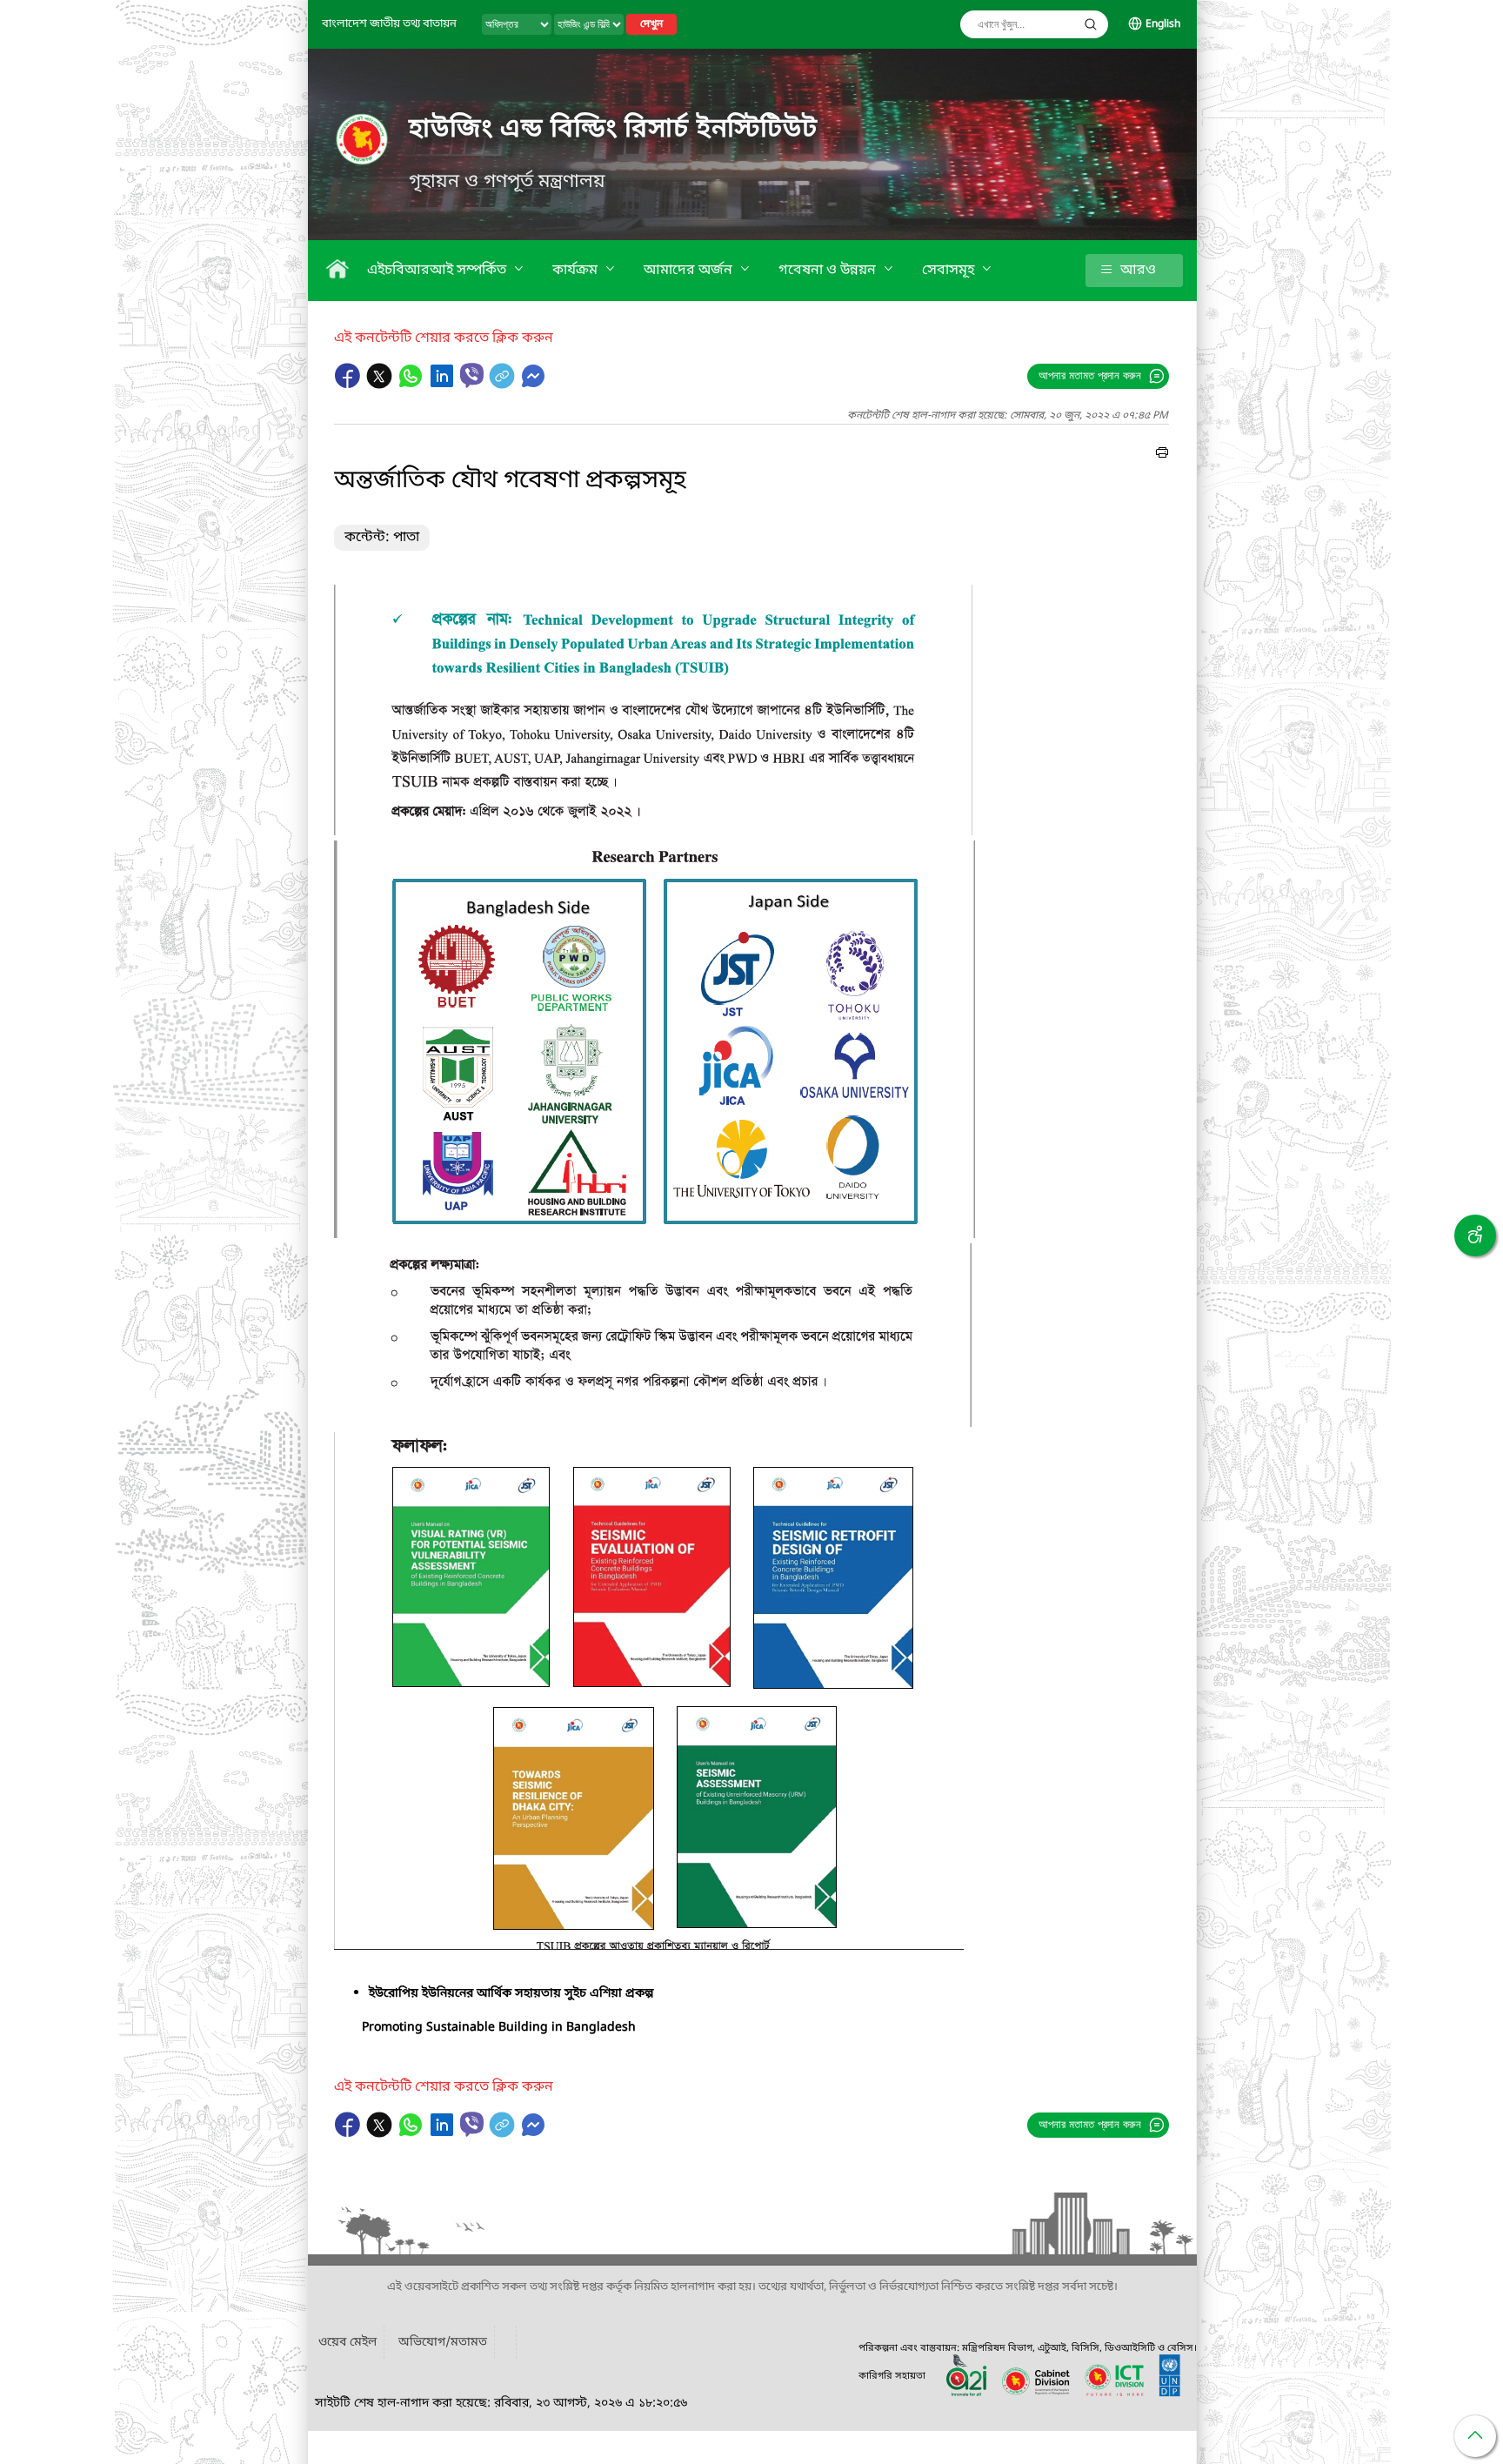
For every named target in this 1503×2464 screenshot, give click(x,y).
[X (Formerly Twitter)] (381, 385)
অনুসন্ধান (1091, 24)
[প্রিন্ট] (1162, 455)
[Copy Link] (504, 385)
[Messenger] (533, 385)
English (1163, 24)
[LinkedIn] (444, 385)
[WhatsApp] (412, 385)
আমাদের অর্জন (690, 271)
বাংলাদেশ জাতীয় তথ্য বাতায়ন (389, 24)
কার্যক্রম (577, 271)
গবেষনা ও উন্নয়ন (829, 271)
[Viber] (472, 375)
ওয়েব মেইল (347, 2343)
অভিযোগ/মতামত (443, 2343)
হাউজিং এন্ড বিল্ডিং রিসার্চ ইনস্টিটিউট (613, 130)
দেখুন (651, 24)
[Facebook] (350, 385)
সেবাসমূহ (950, 271)
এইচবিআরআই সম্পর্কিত (438, 271)
